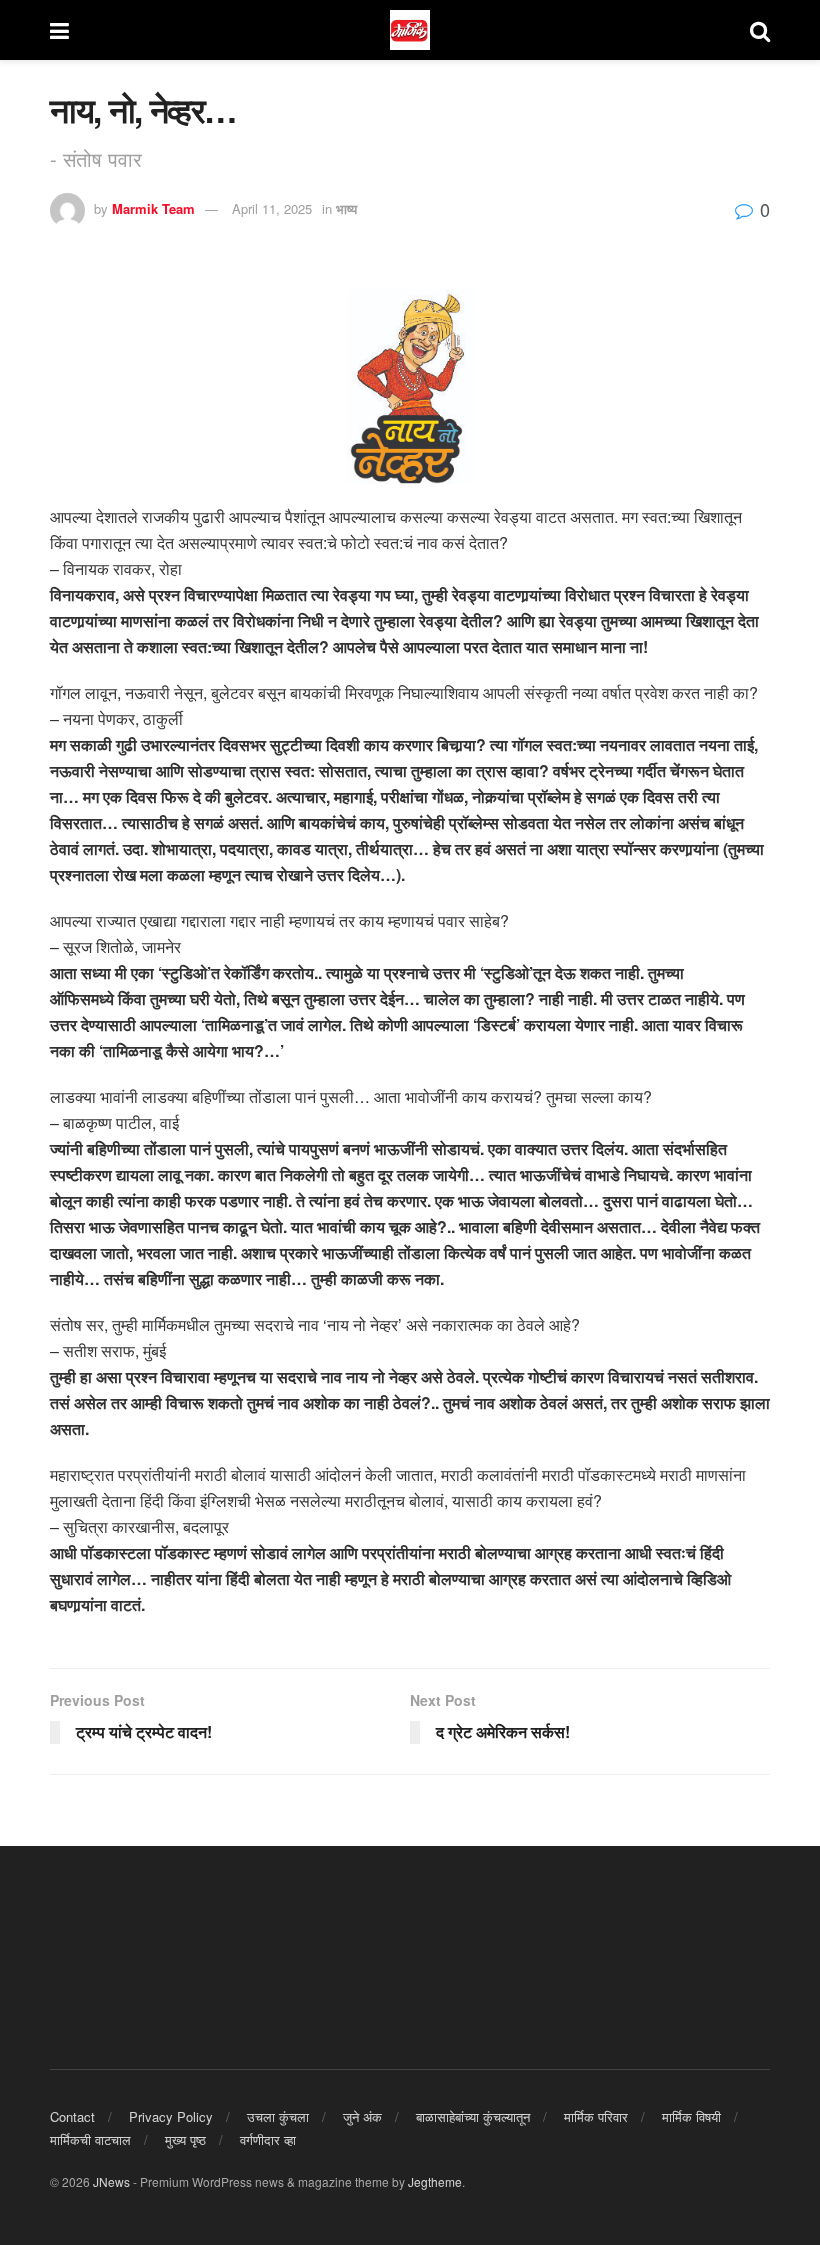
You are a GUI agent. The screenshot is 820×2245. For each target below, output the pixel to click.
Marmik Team (153, 208)
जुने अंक (362, 2116)
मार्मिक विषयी (691, 2116)
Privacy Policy (171, 2116)
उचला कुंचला (278, 2116)
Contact (72, 2116)
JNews (111, 2181)
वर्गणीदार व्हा (268, 2139)
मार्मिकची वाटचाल (90, 2139)
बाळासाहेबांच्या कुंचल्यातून (473, 2116)
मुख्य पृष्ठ (185, 2139)
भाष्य (346, 208)
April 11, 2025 (272, 208)
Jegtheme (435, 2181)
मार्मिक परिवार (596, 2116)
